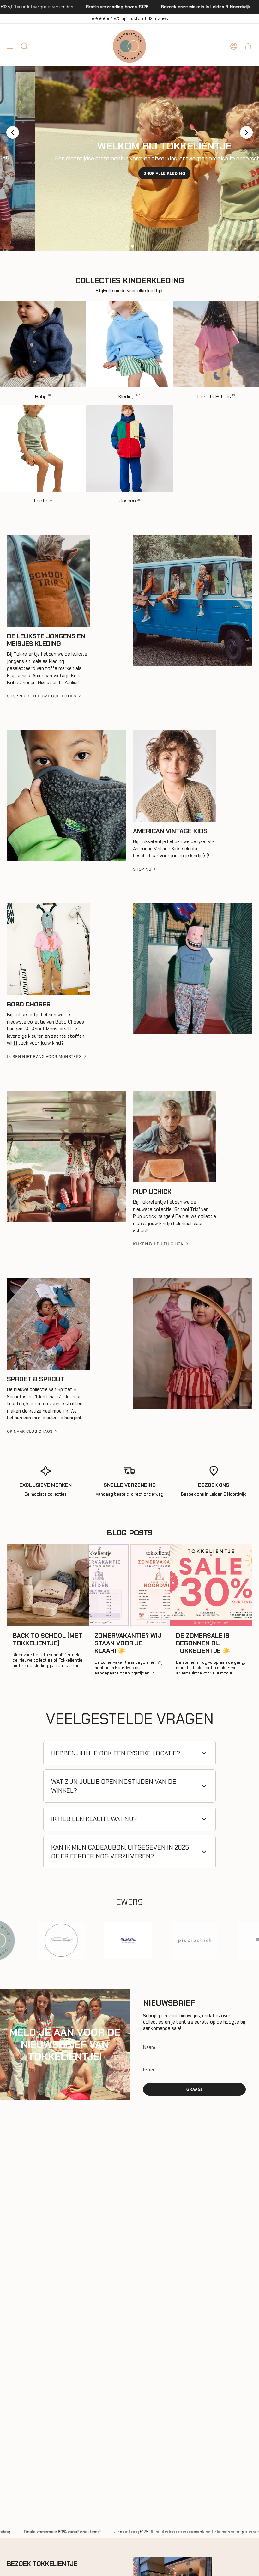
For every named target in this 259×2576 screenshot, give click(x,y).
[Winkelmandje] (248, 46)
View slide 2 (133, 246)
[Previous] (13, 132)
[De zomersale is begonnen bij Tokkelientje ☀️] (211, 1585)
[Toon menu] (10, 46)
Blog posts (130, 1533)
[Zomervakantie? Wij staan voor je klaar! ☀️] (130, 1585)
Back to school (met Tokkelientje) (48, 1639)
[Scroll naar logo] (39, 1941)
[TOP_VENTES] (66, 796)
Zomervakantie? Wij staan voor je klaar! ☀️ (128, 1643)
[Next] (246, 132)
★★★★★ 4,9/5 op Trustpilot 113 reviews (129, 18)
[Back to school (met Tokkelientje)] (48, 1585)
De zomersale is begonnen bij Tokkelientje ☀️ (203, 1643)
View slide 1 (126, 246)
